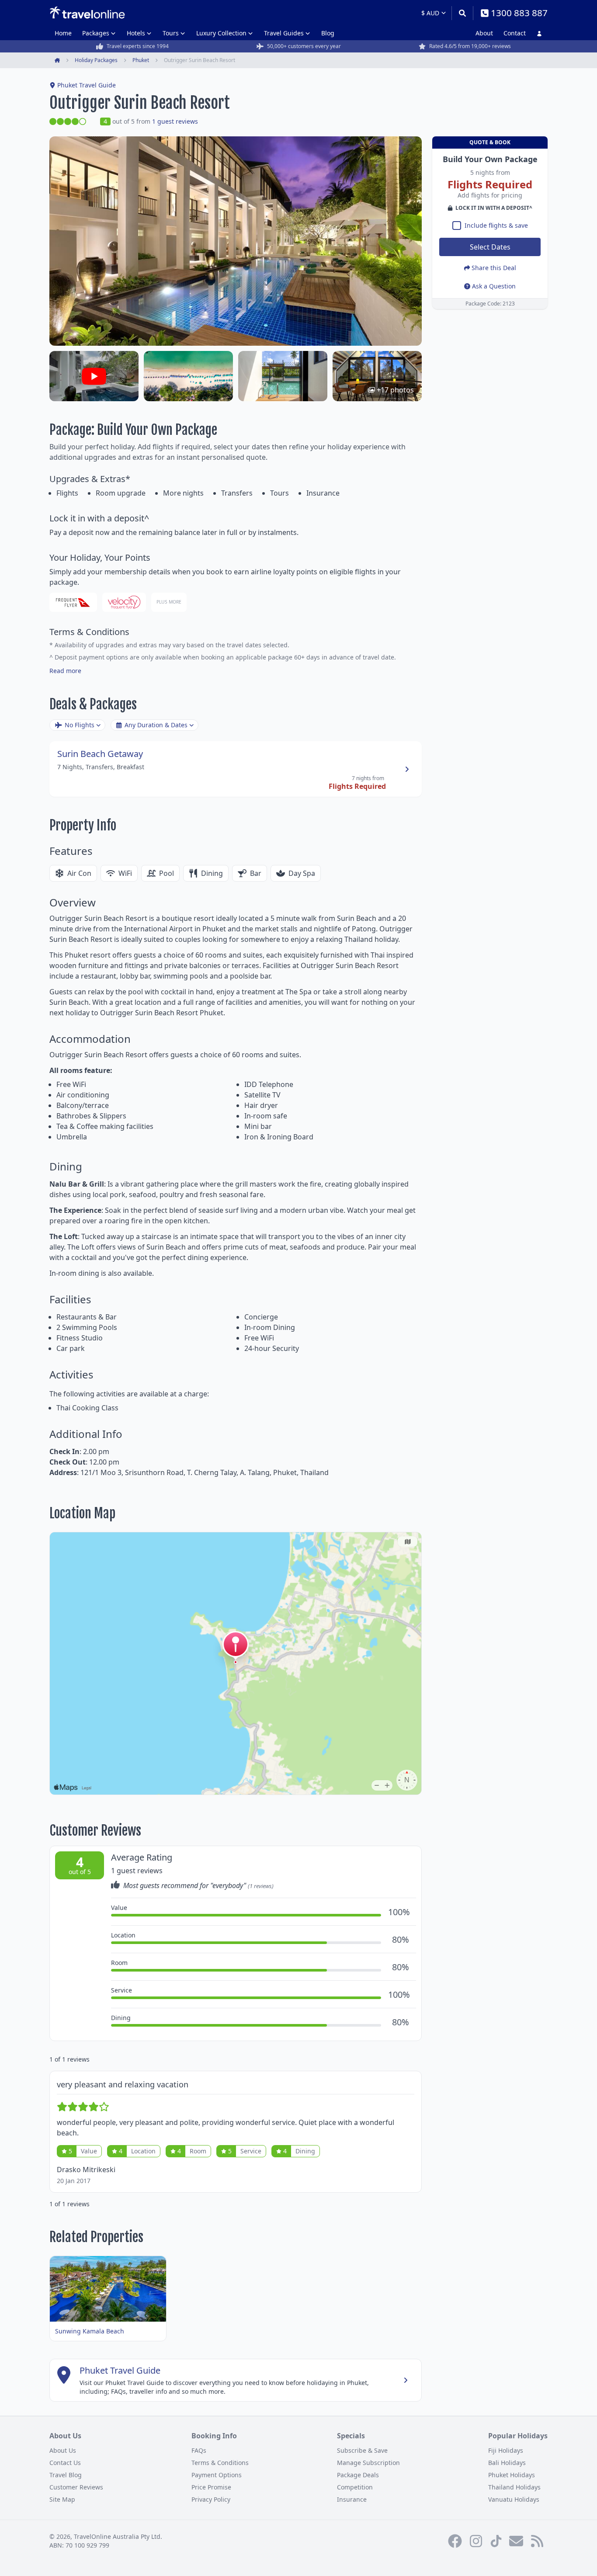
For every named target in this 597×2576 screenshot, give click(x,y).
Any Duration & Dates (156, 725)
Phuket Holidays (512, 2475)
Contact (515, 33)
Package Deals (358, 2475)
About (484, 33)
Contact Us (65, 2463)
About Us (63, 2450)
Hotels (136, 33)
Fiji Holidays (506, 2450)
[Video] (94, 376)
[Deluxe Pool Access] (283, 376)
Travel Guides (284, 33)
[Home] (87, 13)
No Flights (80, 725)
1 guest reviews (175, 121)
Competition (355, 2487)
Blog (328, 33)
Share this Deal (494, 268)
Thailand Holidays (514, 2487)
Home (63, 33)
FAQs (199, 2450)
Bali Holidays (507, 2463)
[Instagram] (476, 2541)
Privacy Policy (211, 2499)
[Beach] (188, 376)
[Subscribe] (516, 2541)
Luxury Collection (221, 33)
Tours (171, 33)
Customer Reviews (76, 2487)
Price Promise (211, 2487)
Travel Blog (66, 2475)
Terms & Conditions (220, 2463)
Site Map (62, 2499)
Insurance (352, 2499)
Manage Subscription (368, 2463)
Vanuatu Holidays (514, 2499)
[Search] (462, 13)
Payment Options (217, 2475)
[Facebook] (455, 2541)
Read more (65, 671)
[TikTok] (496, 2541)
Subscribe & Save (362, 2450)
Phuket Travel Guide (87, 85)
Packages (96, 33)
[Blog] (537, 2541)
